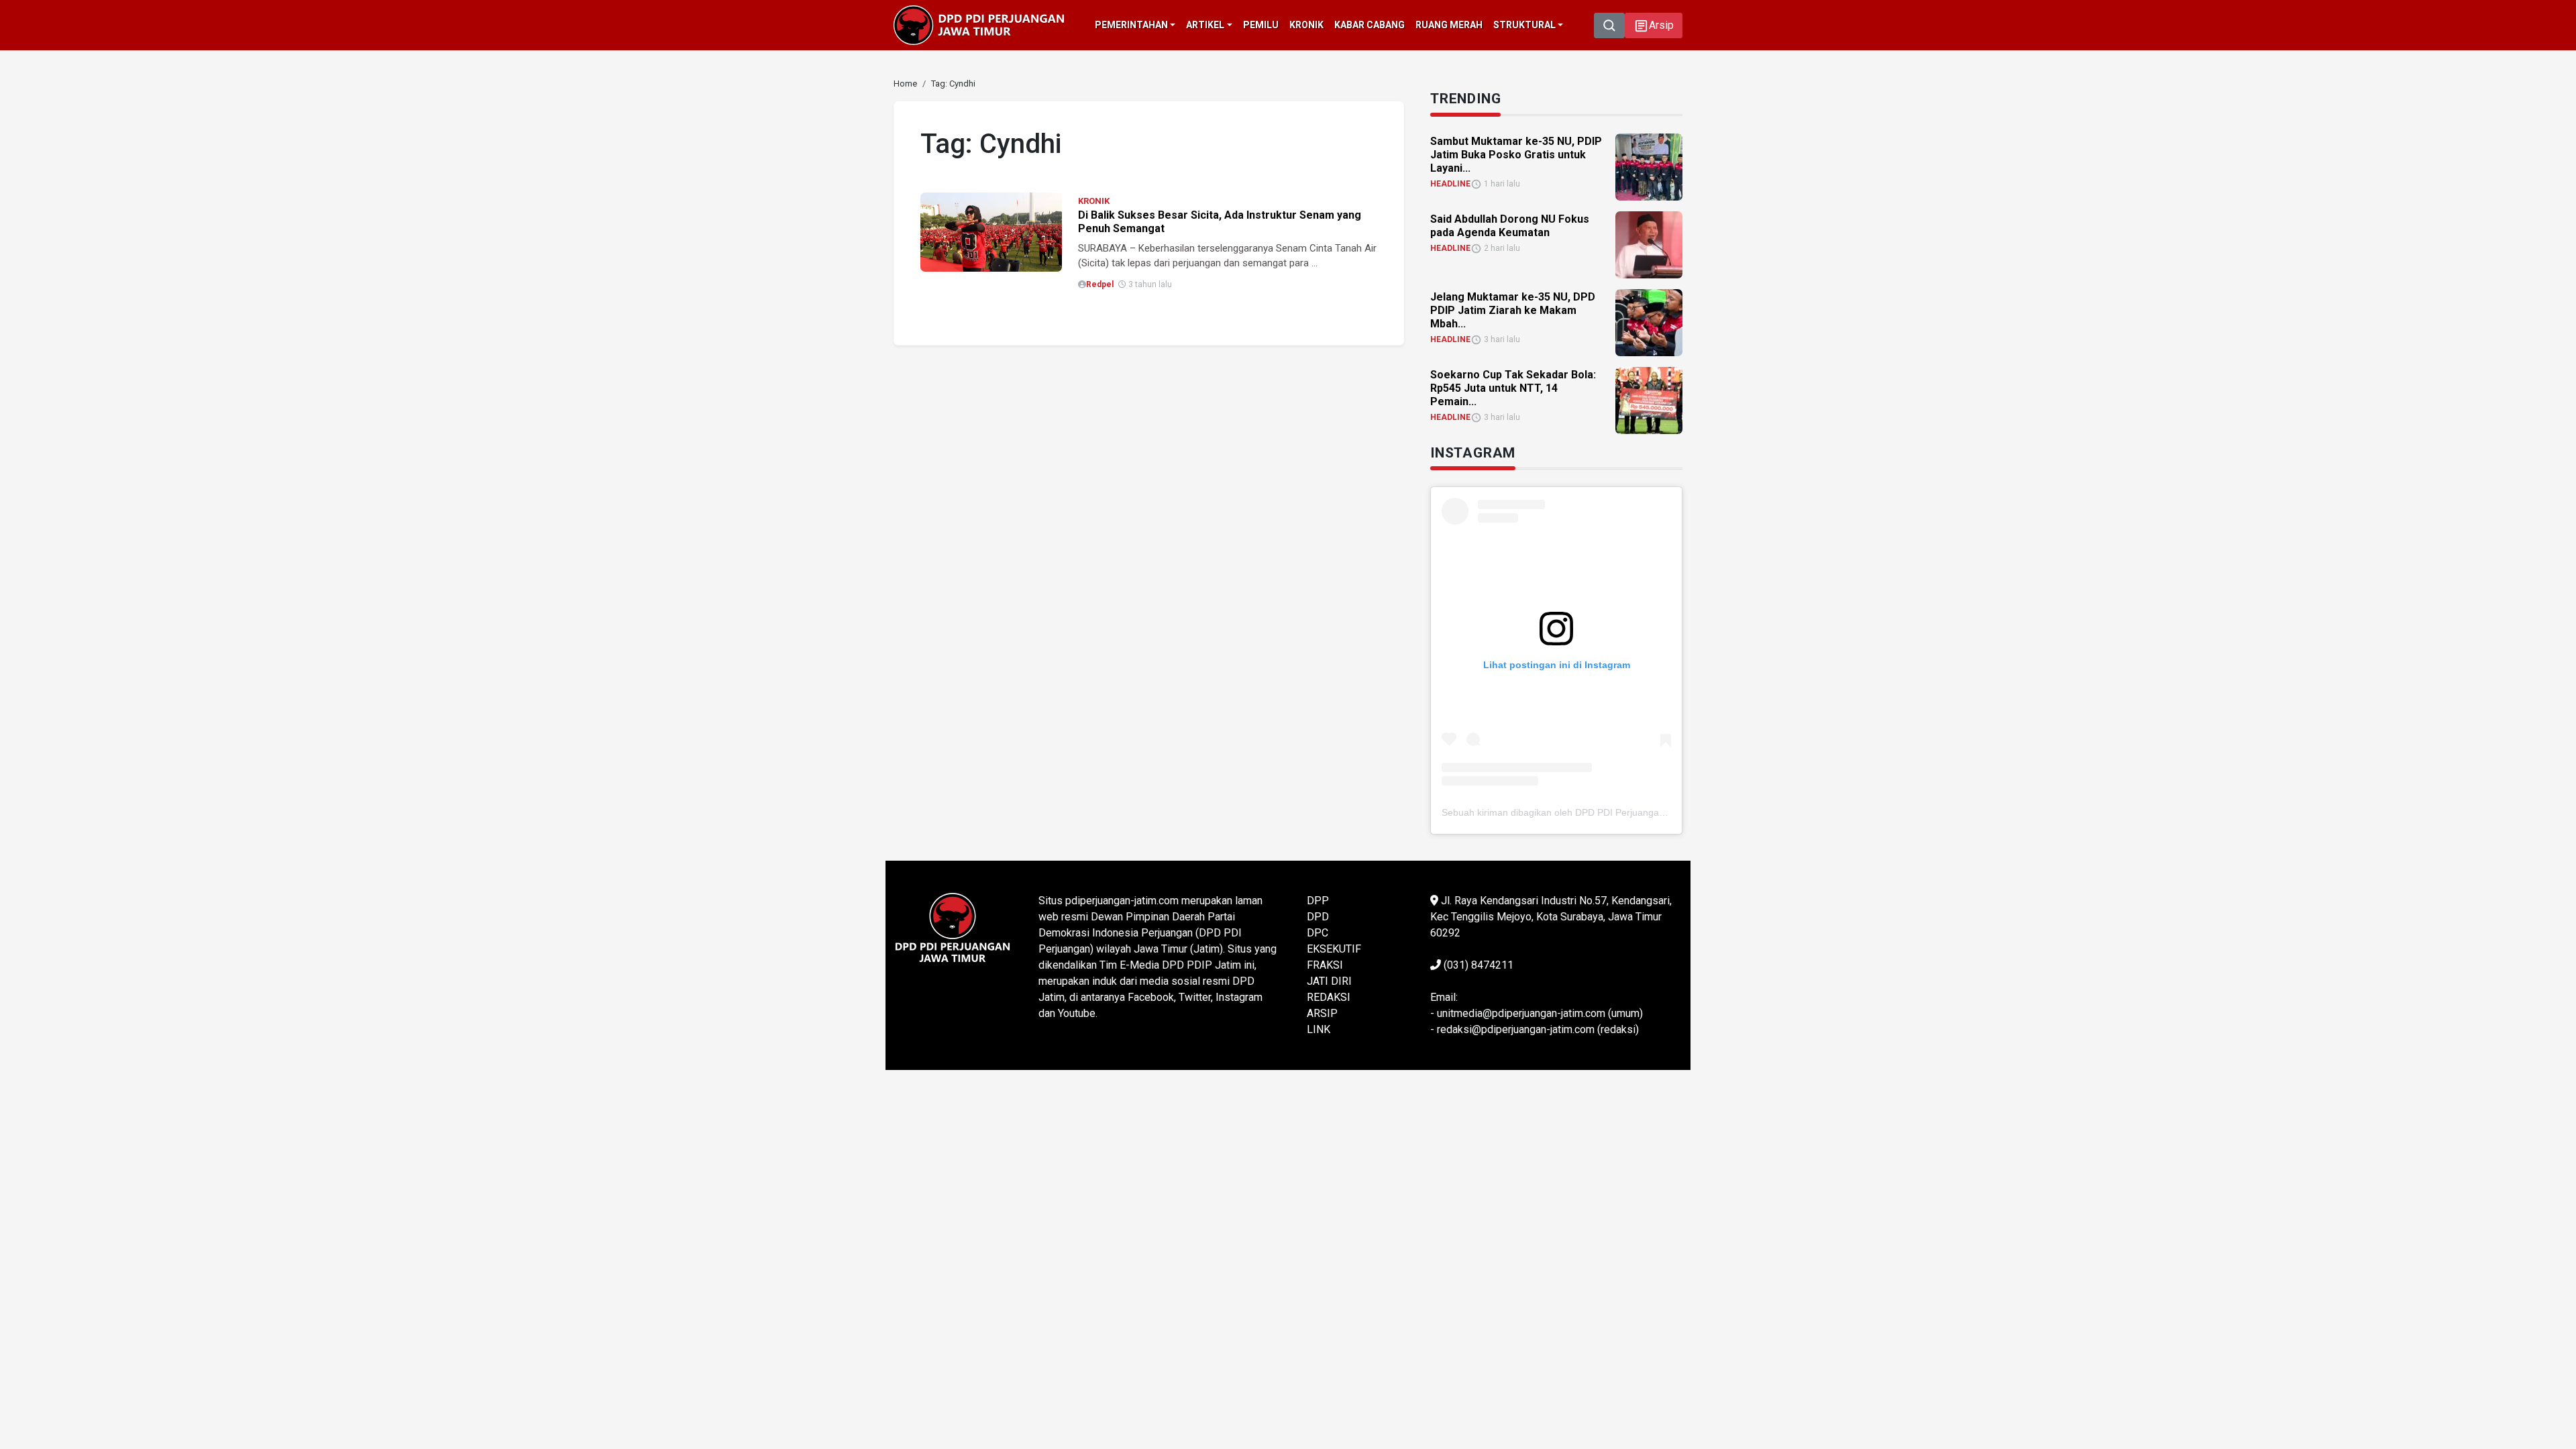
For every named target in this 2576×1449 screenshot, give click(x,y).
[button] (1654, 25)
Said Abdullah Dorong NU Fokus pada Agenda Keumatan (1510, 226)
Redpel (1100, 284)
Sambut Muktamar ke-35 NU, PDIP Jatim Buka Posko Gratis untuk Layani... (1516, 155)
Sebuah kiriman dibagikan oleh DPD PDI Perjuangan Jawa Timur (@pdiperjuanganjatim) (1629, 812)
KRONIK (1094, 201)
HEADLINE (1450, 184)
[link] (991, 231)
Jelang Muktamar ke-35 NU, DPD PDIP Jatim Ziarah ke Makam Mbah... (1513, 310)
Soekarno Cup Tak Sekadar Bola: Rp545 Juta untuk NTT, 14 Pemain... (1513, 388)
